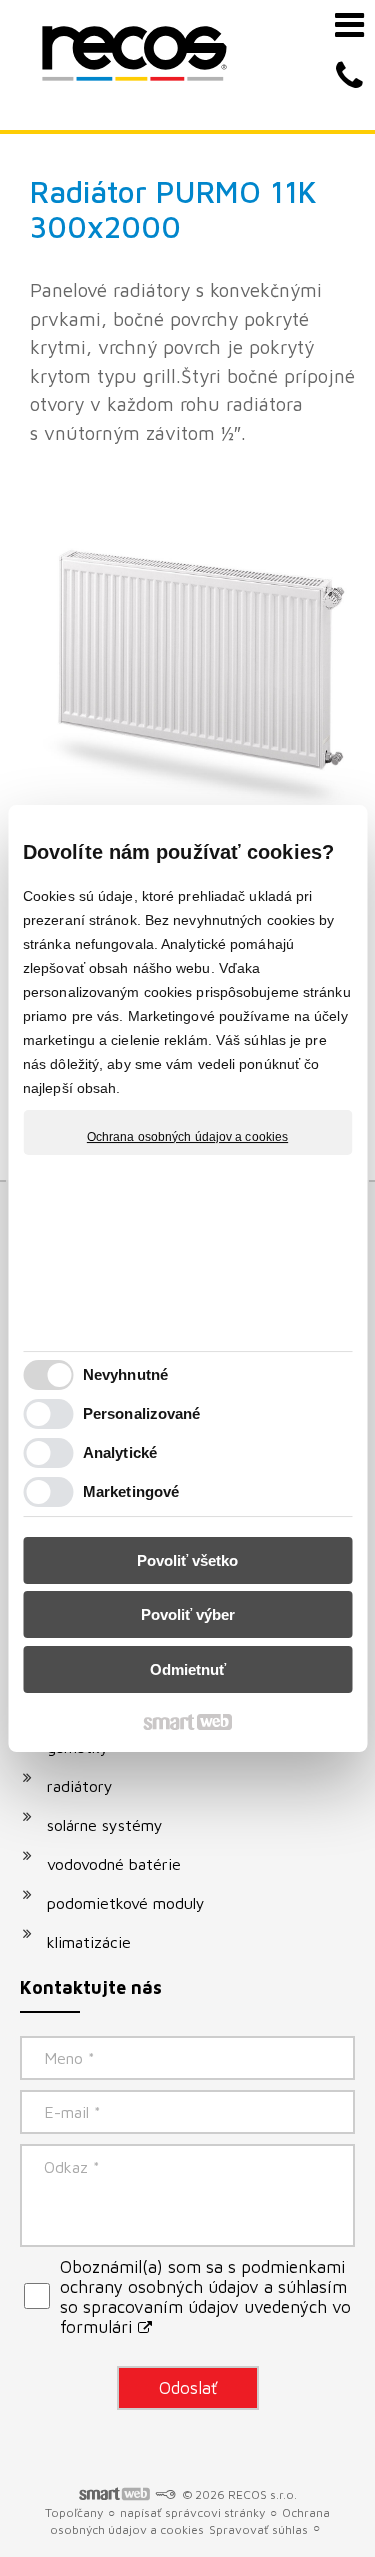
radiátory (80, 1786)
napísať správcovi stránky (192, 2512)
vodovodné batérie (114, 1864)
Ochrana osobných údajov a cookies (187, 1137)
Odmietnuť (188, 1669)
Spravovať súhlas (258, 2529)
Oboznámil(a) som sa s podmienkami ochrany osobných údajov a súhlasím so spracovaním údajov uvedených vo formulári (205, 2297)
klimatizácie (89, 1942)
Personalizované (142, 1413)
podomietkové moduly (126, 1903)
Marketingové (131, 1491)
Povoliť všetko (187, 1560)
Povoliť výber (188, 1614)
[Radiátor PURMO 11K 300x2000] (192, 653)
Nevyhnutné (125, 1374)
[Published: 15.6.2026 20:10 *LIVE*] (165, 2494)
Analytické (120, 1452)
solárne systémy (105, 1825)
